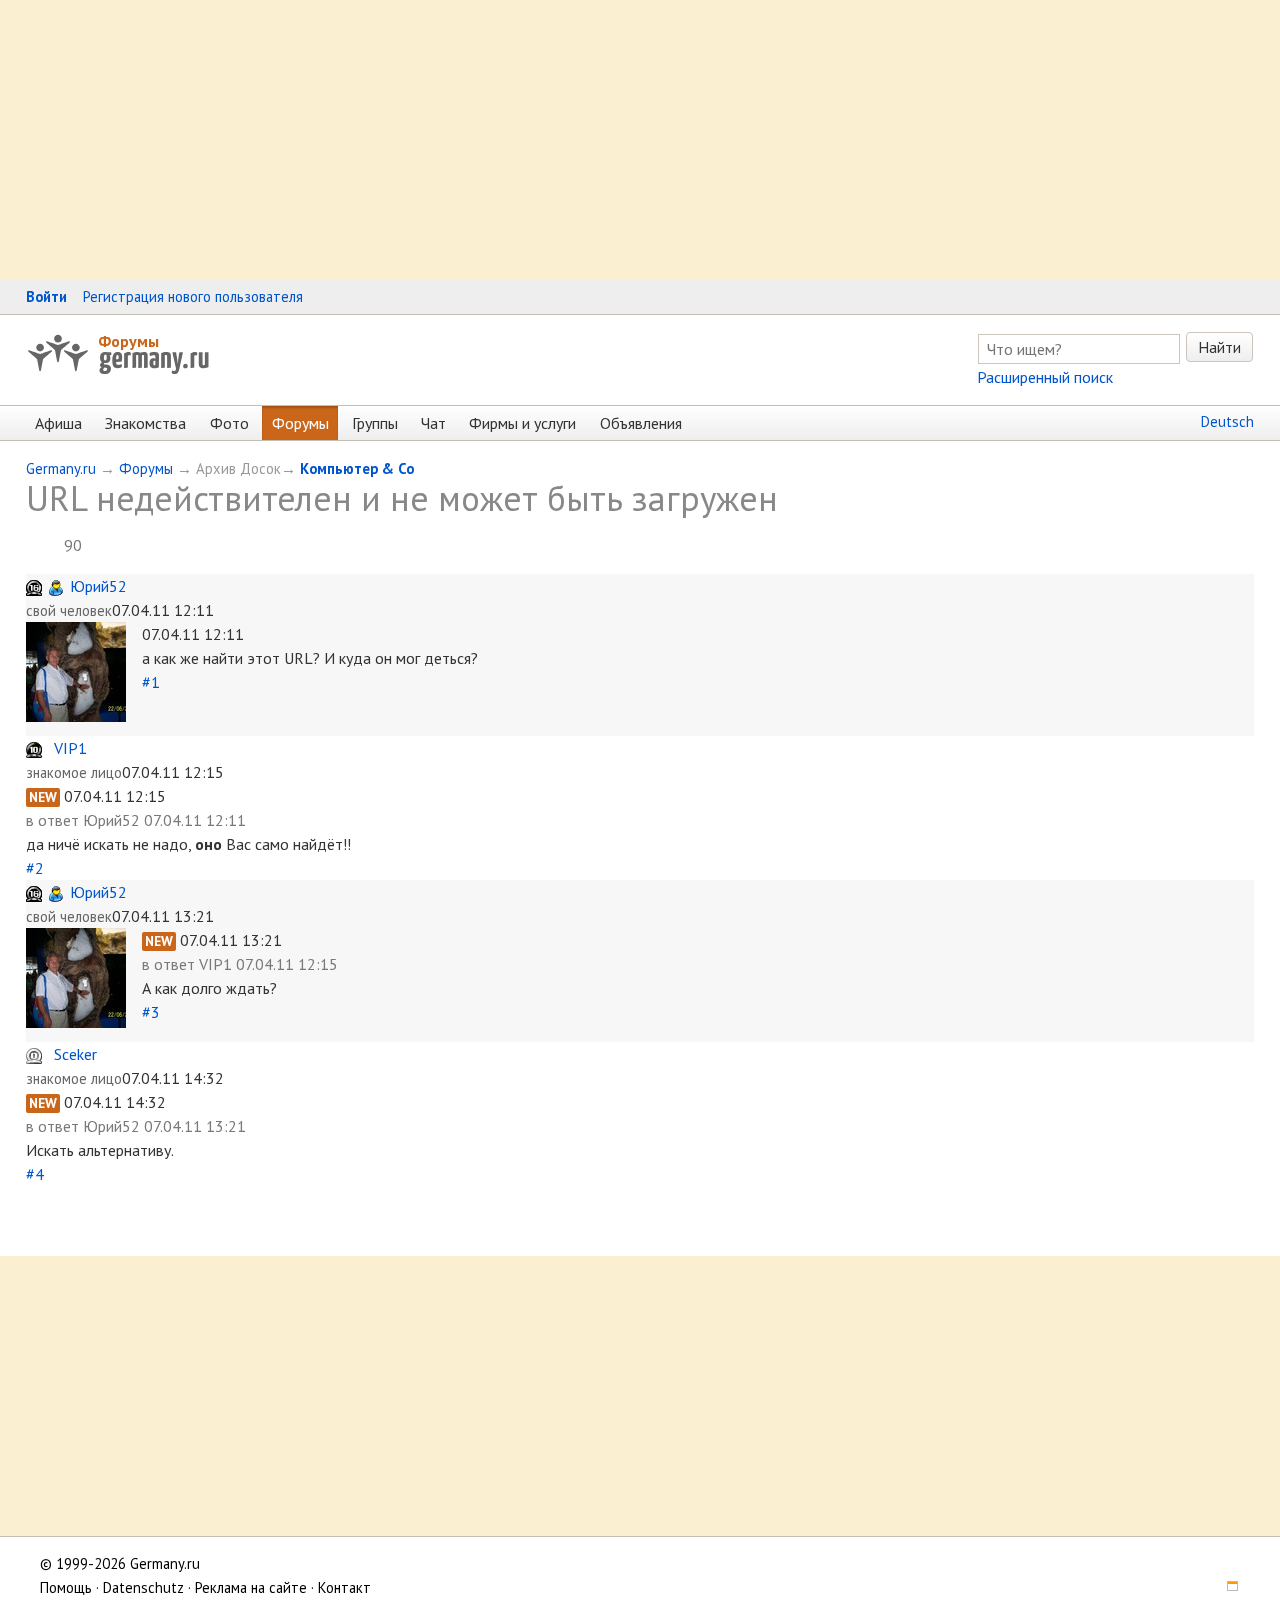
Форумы (128, 341)
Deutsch (1227, 421)
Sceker (75, 1054)
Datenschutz (143, 1587)
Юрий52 (98, 586)
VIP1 (70, 748)
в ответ (54, 820)
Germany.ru (61, 468)
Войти (46, 296)
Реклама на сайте (251, 1587)
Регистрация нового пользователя (193, 296)
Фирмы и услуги (522, 423)
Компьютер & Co (357, 468)
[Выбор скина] (1226, 1587)
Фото (229, 423)
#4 (35, 1174)
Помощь (66, 1587)
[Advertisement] (600, 140)
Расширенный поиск (1045, 377)
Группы (375, 423)
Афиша (58, 423)
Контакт (344, 1587)
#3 (151, 1012)
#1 (151, 682)
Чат (433, 423)
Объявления (641, 423)
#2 (35, 868)
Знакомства (145, 423)
